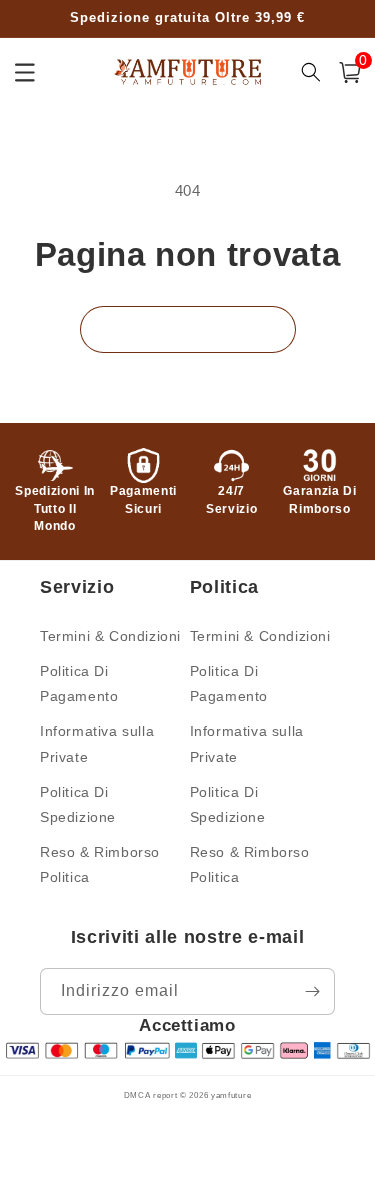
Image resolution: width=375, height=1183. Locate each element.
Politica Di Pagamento (79, 683)
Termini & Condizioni (110, 636)
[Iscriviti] (312, 991)
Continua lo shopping (188, 328)
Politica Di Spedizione (78, 804)
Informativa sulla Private (97, 743)
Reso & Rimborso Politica (100, 864)
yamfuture (231, 1095)
